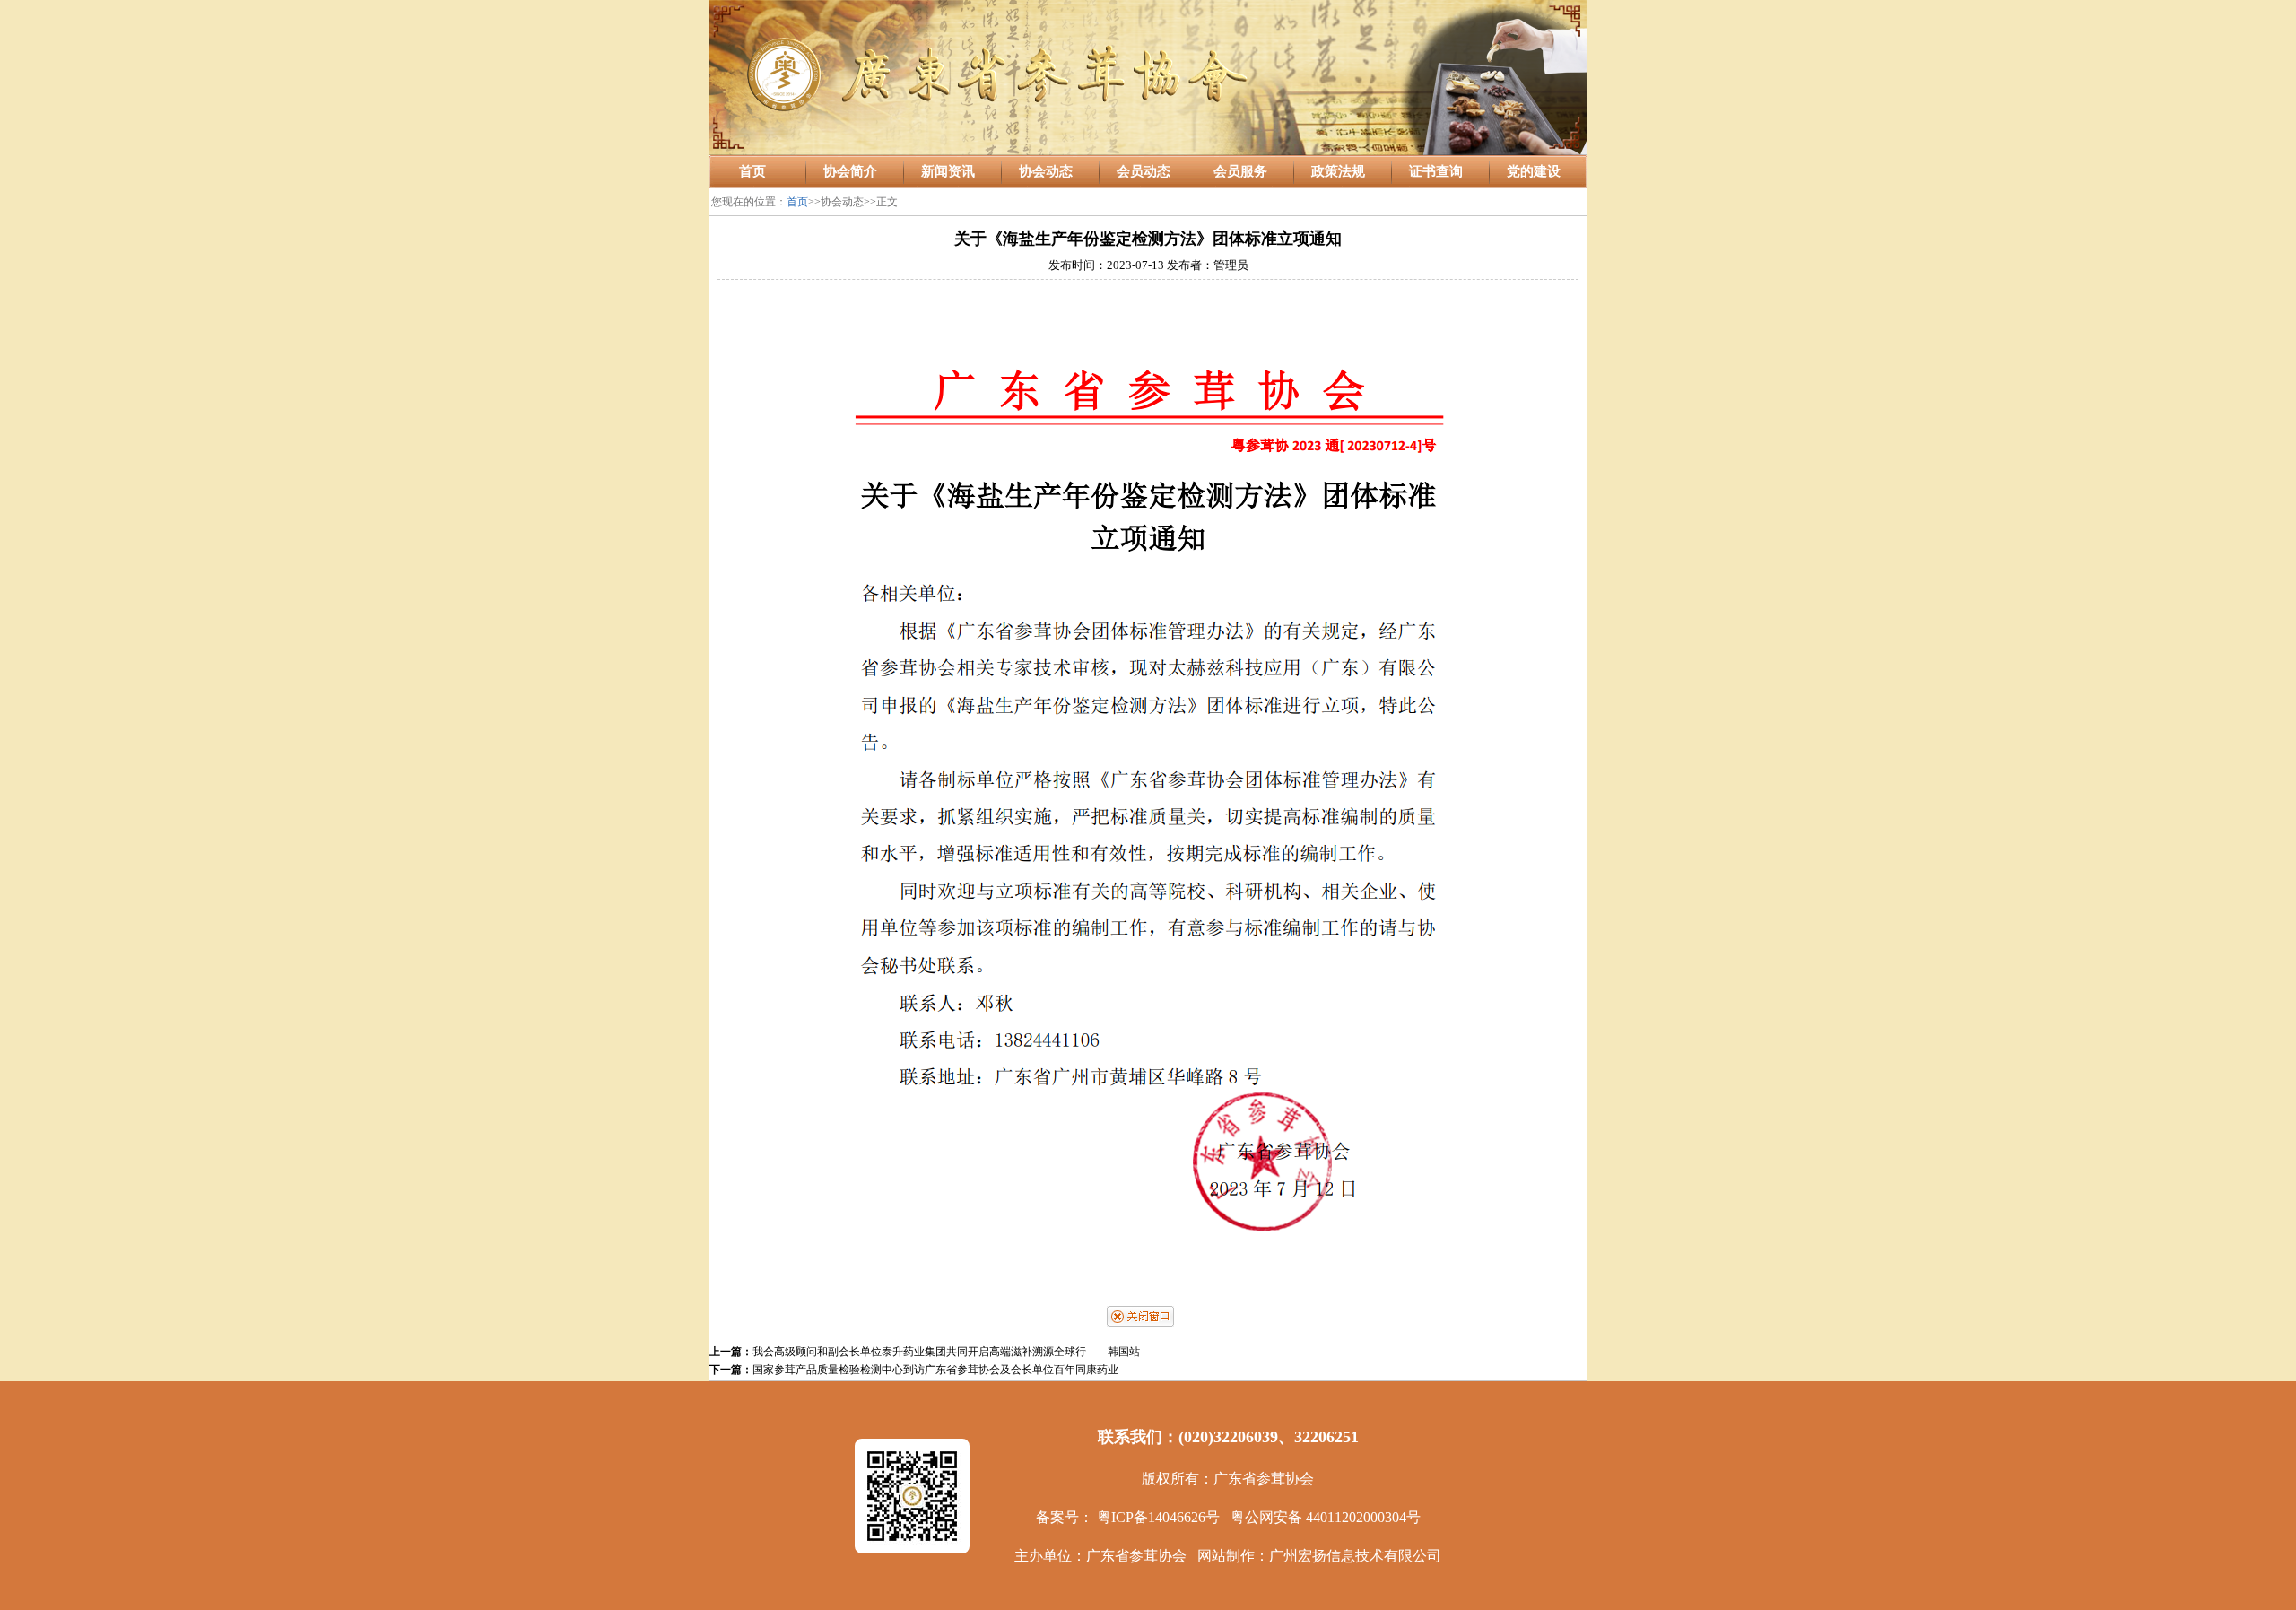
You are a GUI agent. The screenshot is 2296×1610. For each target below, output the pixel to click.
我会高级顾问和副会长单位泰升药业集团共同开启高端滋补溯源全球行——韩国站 (946, 1352)
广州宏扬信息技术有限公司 (1355, 1556)
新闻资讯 (948, 171)
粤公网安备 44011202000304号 (1326, 1517)
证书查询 (1436, 171)
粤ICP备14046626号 (1158, 1517)
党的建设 (1534, 171)
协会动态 (1046, 171)
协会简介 (850, 171)
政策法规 (1338, 171)
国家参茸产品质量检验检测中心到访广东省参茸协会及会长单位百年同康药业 (935, 1370)
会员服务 (1240, 171)
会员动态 (1144, 171)
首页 (752, 171)
